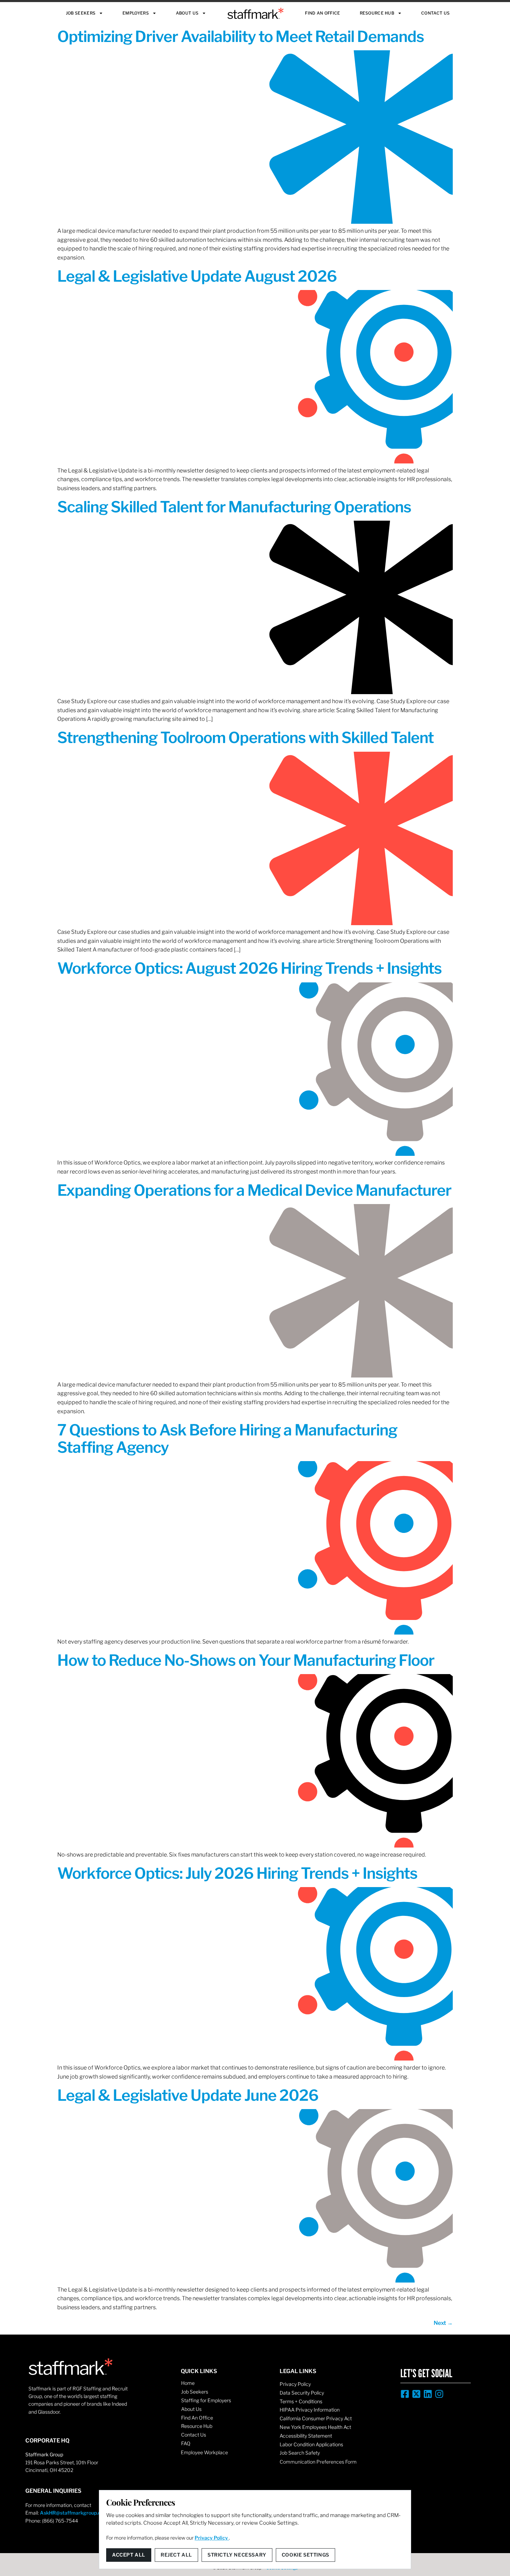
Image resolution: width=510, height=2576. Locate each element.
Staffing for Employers (206, 2400)
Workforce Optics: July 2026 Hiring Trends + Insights (237, 1873)
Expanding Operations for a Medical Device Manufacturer (254, 1190)
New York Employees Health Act (315, 2427)
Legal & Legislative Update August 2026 (197, 276)
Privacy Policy (295, 2384)
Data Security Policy (302, 2393)
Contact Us (435, 13)
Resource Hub (377, 13)
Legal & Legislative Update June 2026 (188, 2095)
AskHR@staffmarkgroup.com (74, 2513)
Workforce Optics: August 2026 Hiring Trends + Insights (249, 968)
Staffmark (256, 13)
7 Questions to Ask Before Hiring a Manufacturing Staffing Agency (227, 1439)
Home (188, 2383)
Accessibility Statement (306, 2436)
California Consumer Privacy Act (316, 2418)
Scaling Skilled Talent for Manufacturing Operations (234, 507)
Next (443, 2323)
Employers (136, 13)
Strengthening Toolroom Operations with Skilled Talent (245, 737)
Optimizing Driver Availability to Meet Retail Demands (241, 36)
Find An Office (322, 13)
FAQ (186, 2443)
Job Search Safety (300, 2453)
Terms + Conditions (301, 2401)
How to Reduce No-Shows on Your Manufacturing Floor (246, 1660)
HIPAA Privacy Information (310, 2410)
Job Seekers (81, 13)
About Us (187, 13)
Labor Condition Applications (311, 2444)
